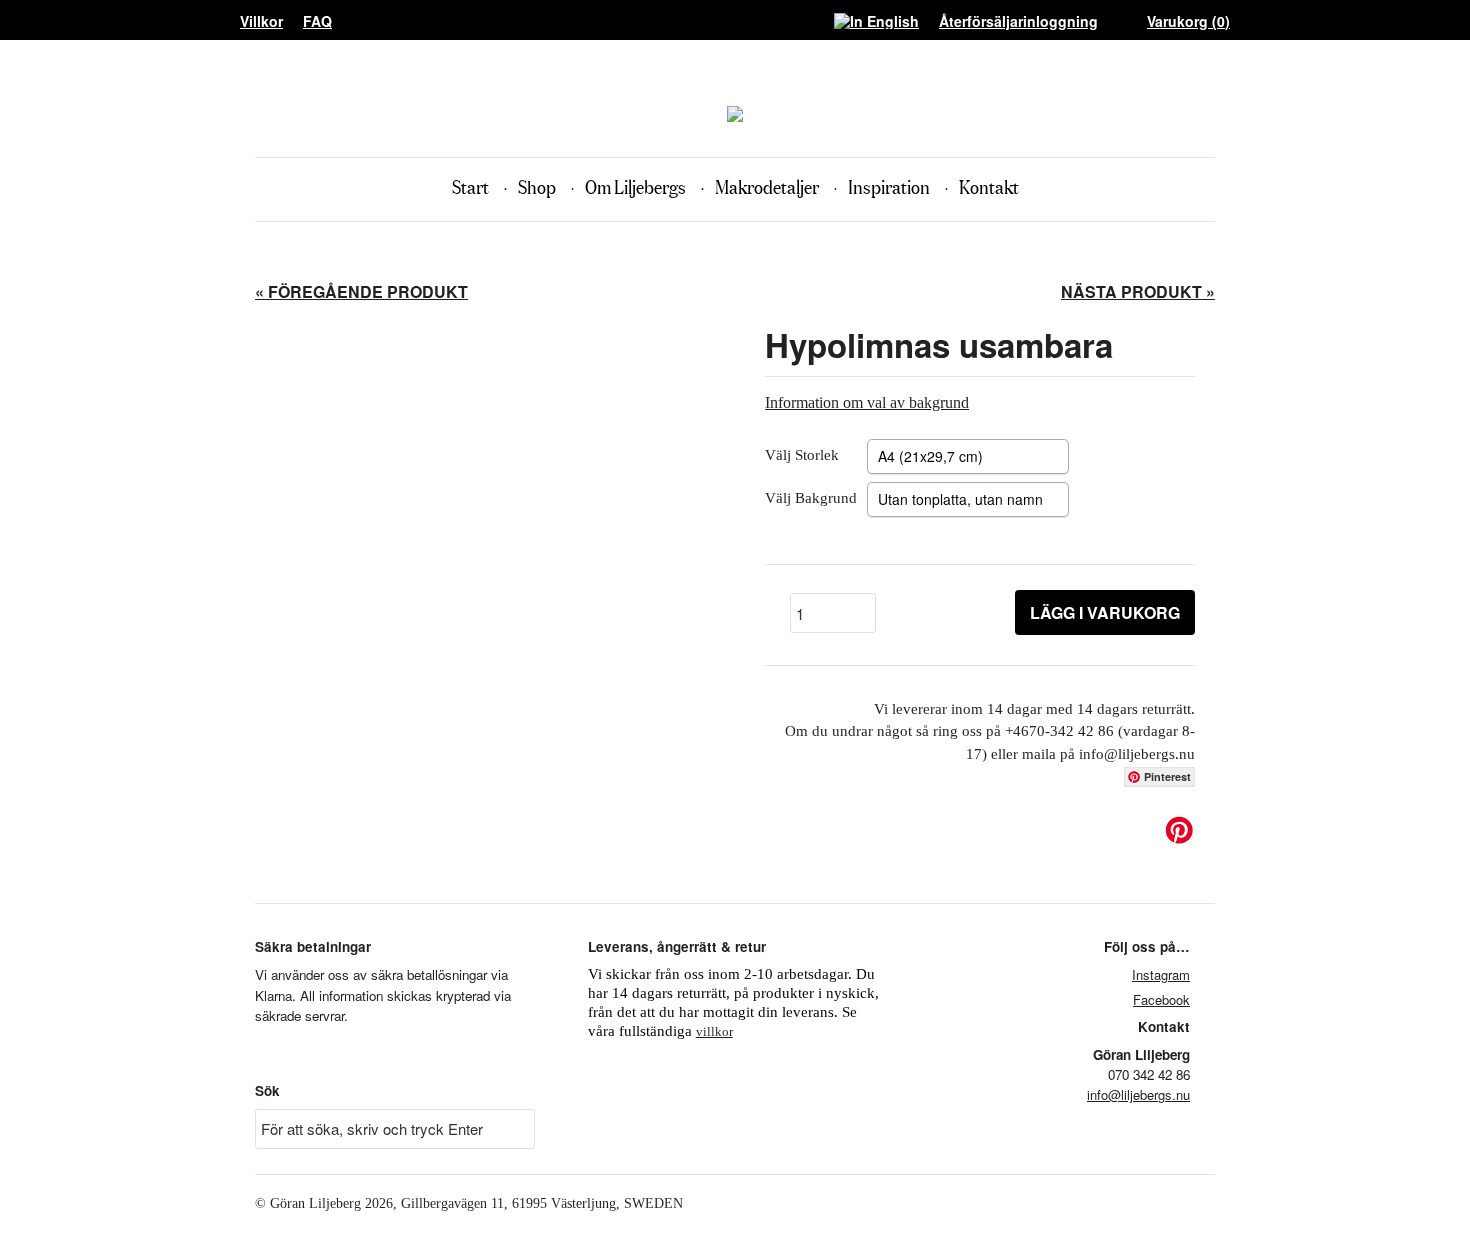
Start (470, 188)
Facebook (1161, 999)
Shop (537, 188)
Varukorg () (1188, 21)
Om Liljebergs (635, 188)
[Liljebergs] (735, 116)
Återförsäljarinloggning (1018, 21)
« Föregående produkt (361, 291)
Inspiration (889, 188)
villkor (714, 1031)
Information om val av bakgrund (867, 402)
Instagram (1161, 974)
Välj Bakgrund (811, 498)
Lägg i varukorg (1105, 612)
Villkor (261, 21)
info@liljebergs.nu (1138, 1094)
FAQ (317, 21)
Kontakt (989, 188)
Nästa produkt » (1138, 291)
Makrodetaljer (767, 188)
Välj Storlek (802, 455)
